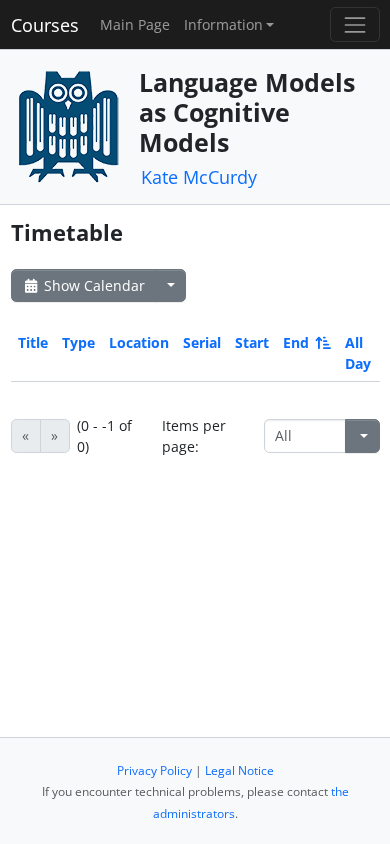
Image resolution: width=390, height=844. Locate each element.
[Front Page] (68, 124)
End (296, 342)
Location (139, 342)
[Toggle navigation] (354, 24)
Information (223, 24)
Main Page (135, 24)
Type (78, 342)
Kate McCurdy (199, 177)
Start (252, 342)
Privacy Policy (154, 770)
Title (33, 342)
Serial (202, 342)
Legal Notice (239, 770)
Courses (45, 25)
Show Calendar (92, 285)
